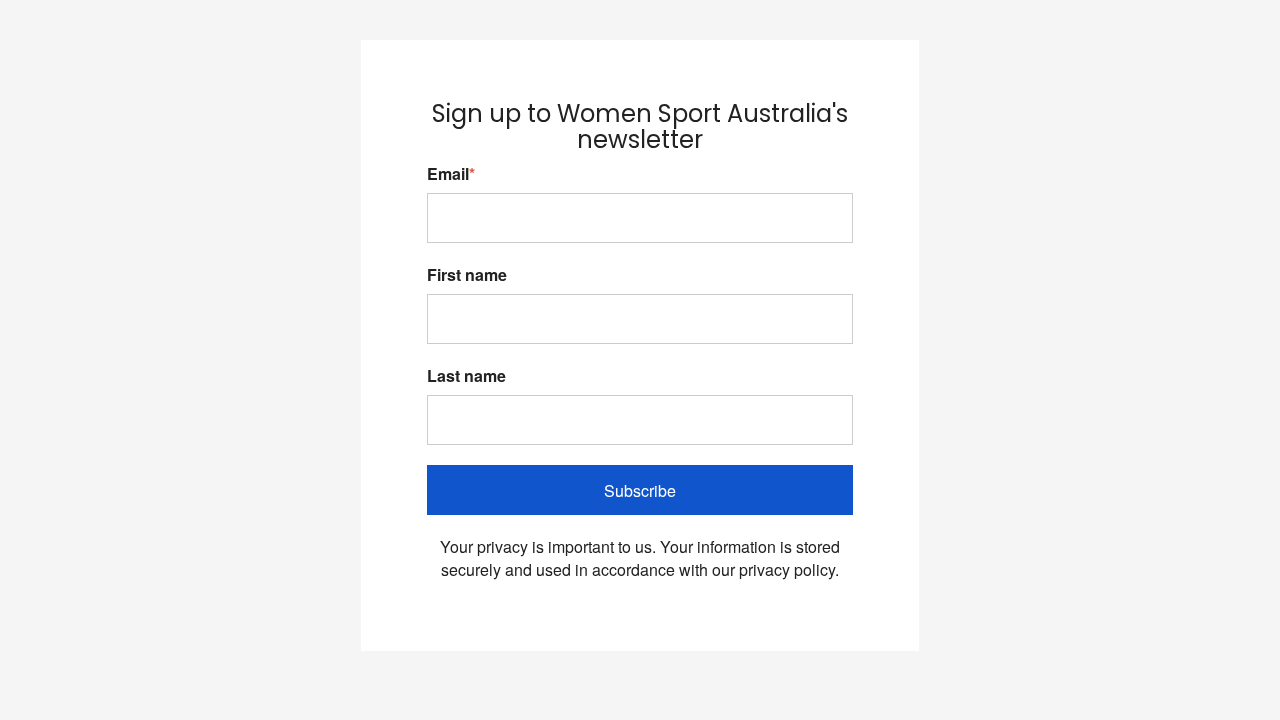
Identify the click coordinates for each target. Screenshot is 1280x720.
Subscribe (640, 490)
